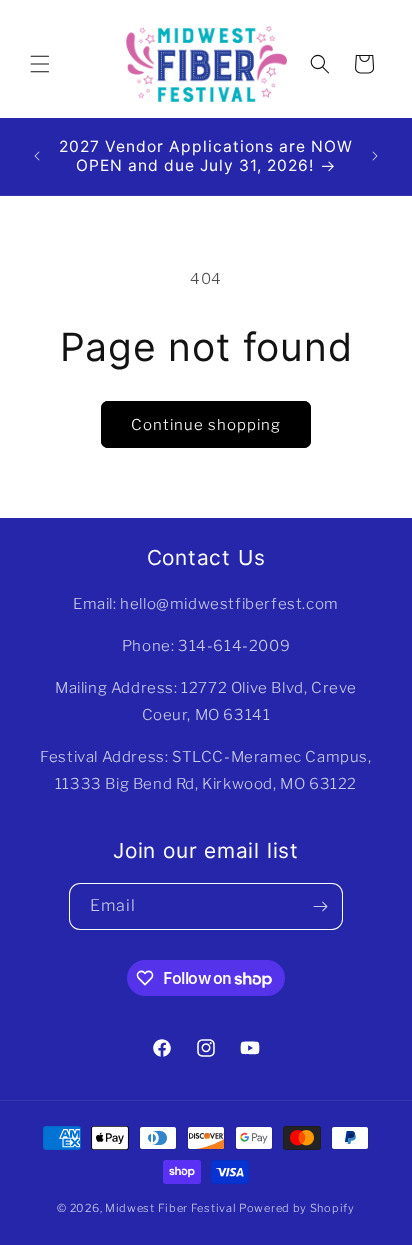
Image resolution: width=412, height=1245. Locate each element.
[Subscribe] (320, 906)
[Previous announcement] (37, 156)
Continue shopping (206, 425)
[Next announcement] (375, 156)
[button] (40, 64)
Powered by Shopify (297, 1208)
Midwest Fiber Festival (170, 1208)
